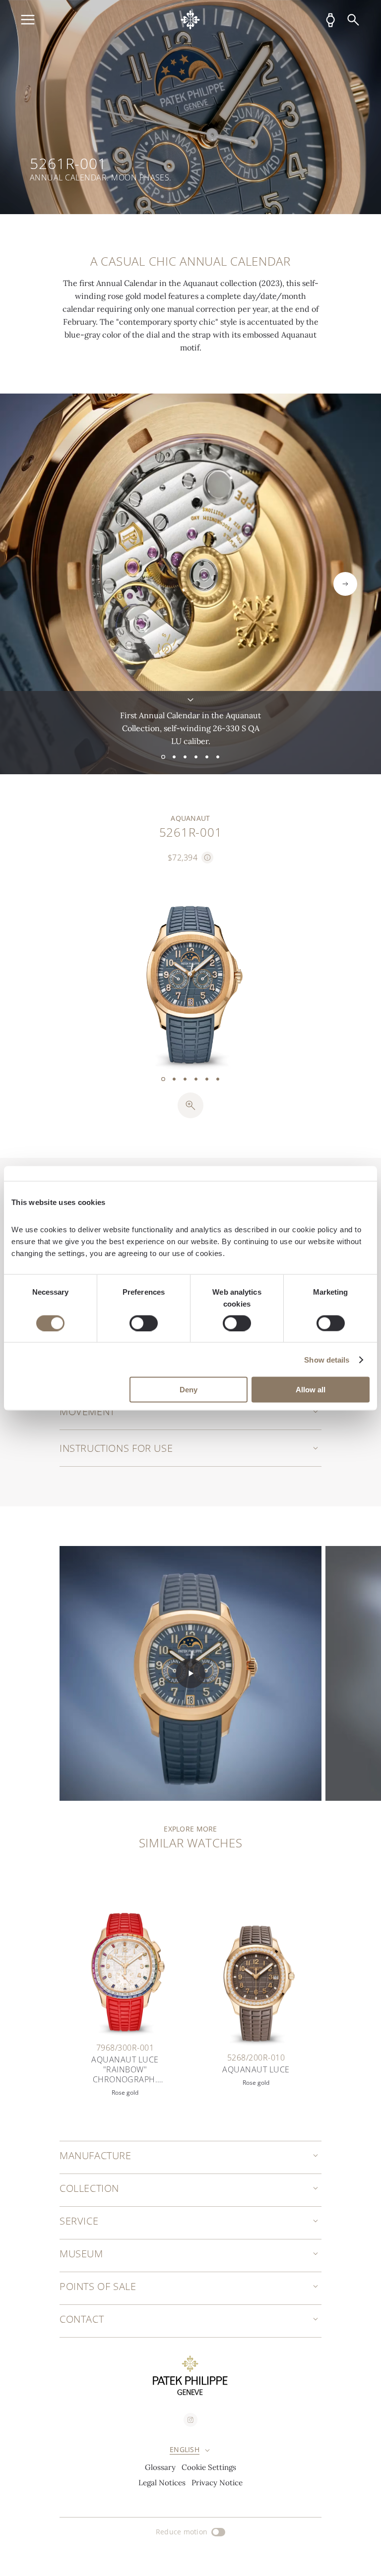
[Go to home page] (190, 20)
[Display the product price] (207, 858)
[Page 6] (218, 757)
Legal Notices (162, 2483)
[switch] (144, 1323)
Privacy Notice (217, 2483)
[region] (190, 107)
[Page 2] (174, 757)
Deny (189, 1390)
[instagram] (190, 2420)
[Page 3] (185, 757)
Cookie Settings (209, 2467)
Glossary (160, 2467)
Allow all (311, 1390)
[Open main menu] (28, 20)
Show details (327, 1359)
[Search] (353, 20)
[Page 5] (207, 757)
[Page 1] (163, 757)
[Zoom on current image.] (190, 1105)
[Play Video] (190, 1673)
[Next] (345, 584)
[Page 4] (196, 757)
